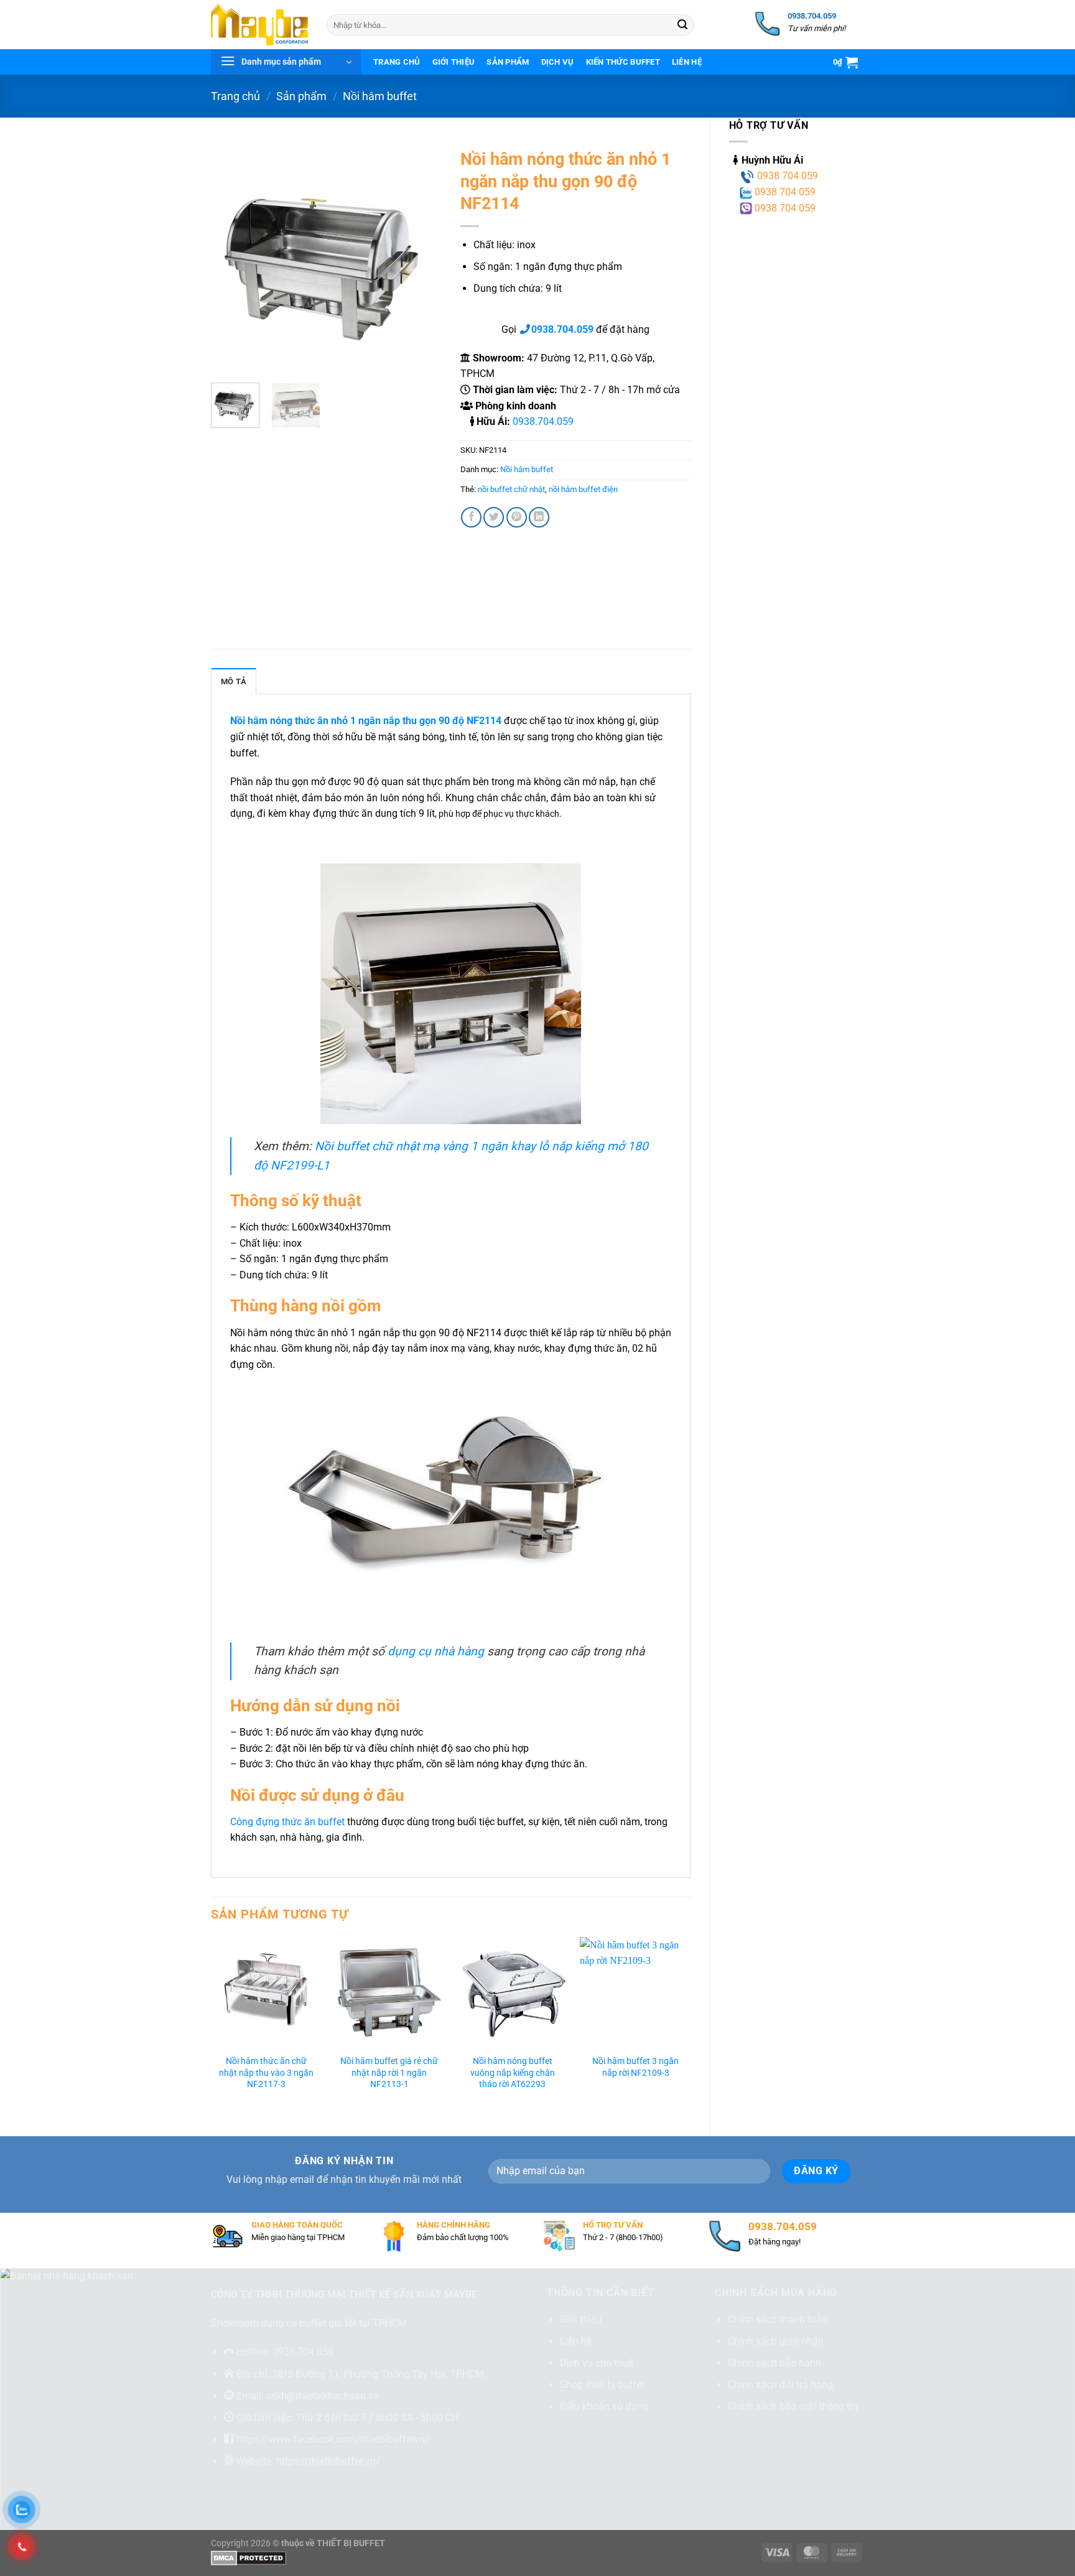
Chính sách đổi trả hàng (780, 2385)
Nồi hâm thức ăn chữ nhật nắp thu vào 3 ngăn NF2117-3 (266, 2073)
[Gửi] (682, 25)
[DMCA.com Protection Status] (249, 2558)
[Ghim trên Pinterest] (517, 517)
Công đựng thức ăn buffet (287, 1822)
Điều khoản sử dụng (604, 2406)
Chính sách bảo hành (775, 2363)
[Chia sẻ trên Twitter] (494, 517)
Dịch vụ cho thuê (597, 2363)
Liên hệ (687, 62)
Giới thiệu (454, 62)
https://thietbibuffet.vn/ (328, 2461)
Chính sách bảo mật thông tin (793, 2406)
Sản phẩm (508, 62)
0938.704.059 (543, 421)
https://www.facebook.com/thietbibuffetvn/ (333, 2439)
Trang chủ (397, 62)
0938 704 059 (786, 176)
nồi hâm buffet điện (583, 489)
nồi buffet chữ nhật (511, 489)
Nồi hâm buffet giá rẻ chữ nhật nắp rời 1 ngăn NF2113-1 (389, 2073)
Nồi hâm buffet (380, 96)
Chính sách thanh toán (778, 2319)
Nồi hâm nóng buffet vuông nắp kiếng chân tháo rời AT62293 (513, 2073)
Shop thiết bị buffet (602, 2385)
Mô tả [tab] (234, 681)
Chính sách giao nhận (776, 2341)
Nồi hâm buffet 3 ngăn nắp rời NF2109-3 (635, 2067)
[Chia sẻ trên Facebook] (471, 517)
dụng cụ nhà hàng (436, 1651)
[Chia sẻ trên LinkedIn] (539, 517)
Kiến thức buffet (623, 62)
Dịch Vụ (558, 62)
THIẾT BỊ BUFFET (351, 2543)
